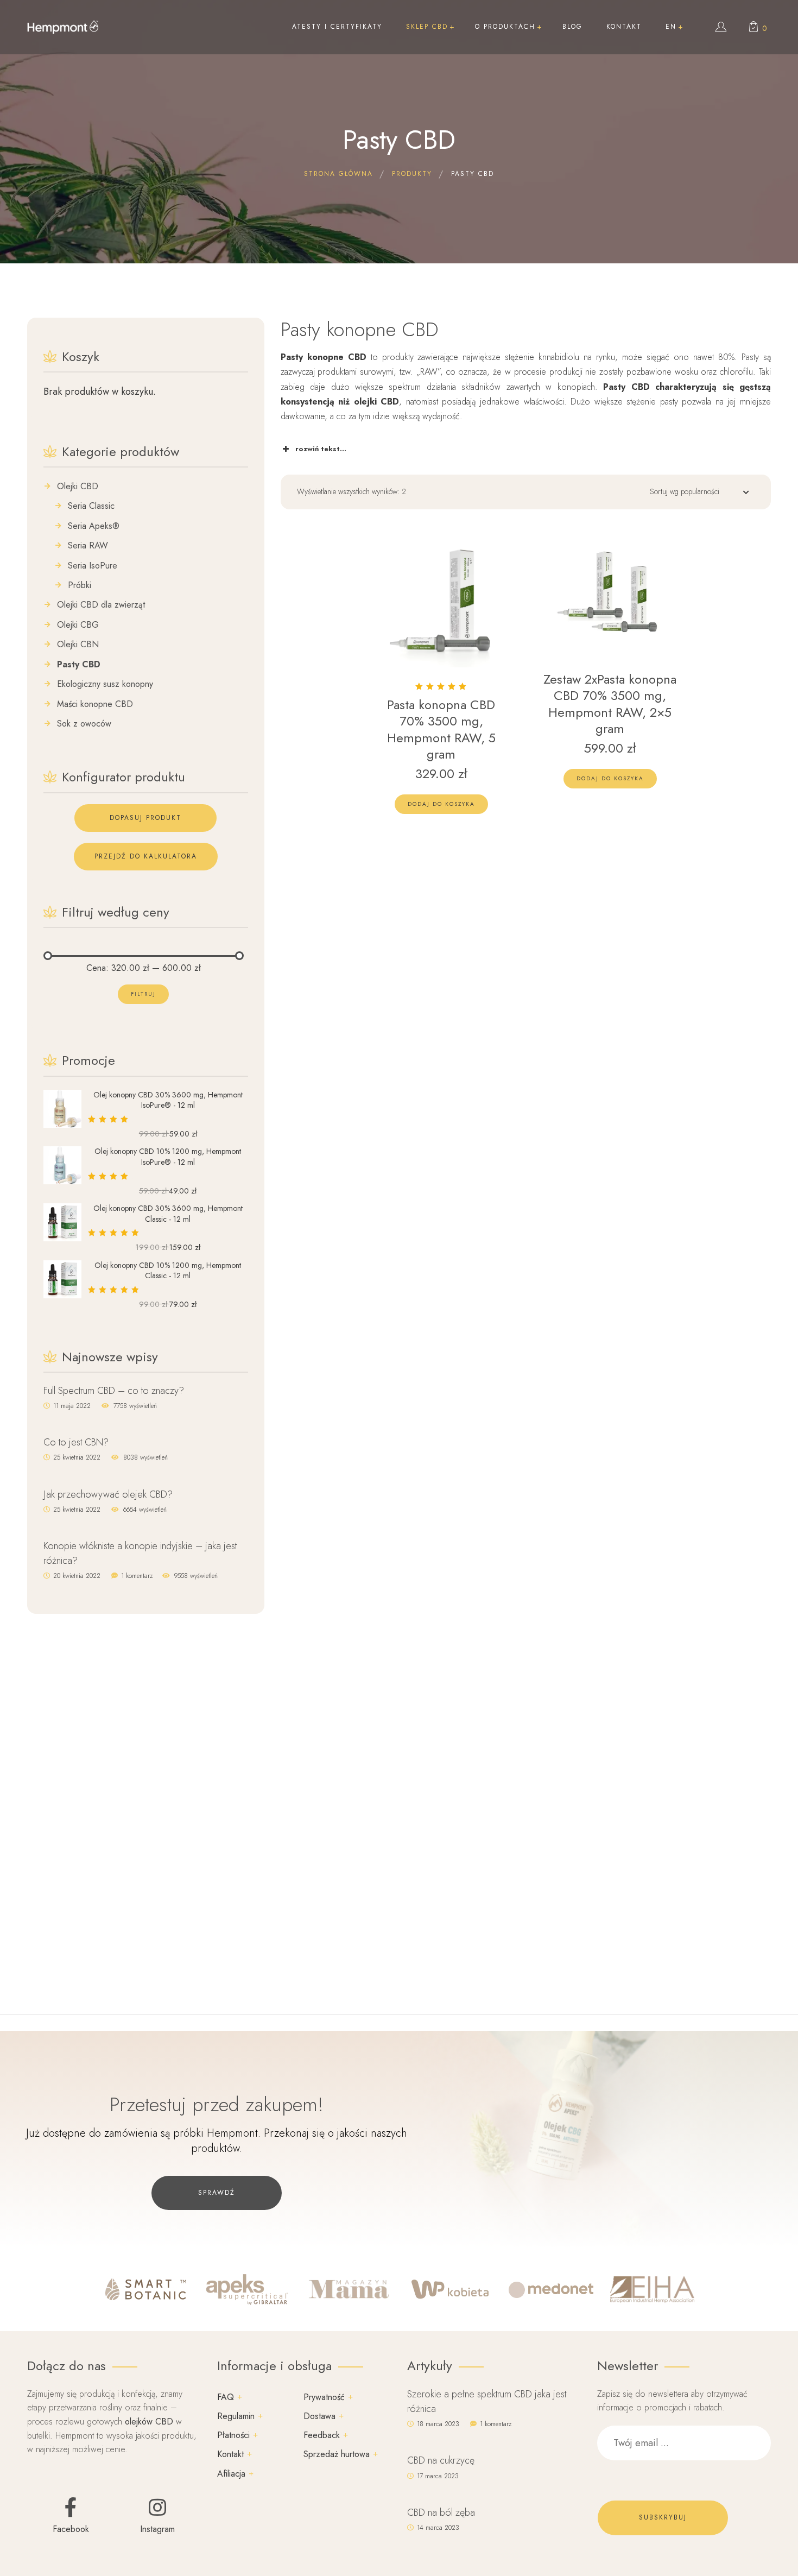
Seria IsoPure (93, 566)
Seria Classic (91, 506)
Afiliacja (231, 2474)
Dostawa (319, 2416)
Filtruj (143, 994)
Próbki (80, 585)
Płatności (233, 2435)
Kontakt (230, 2454)
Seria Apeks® (94, 526)
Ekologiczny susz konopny (105, 684)
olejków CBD (149, 2422)
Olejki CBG (78, 625)
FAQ (226, 2397)
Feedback (322, 2435)
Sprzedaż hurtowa (337, 2454)
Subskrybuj (663, 2517)
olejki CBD (377, 402)
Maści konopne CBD (95, 704)
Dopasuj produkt (145, 818)
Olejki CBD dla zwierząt (101, 605)
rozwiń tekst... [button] (321, 449)
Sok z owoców (84, 724)
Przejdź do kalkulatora (146, 856)
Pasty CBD (79, 665)
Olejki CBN (78, 645)
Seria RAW (88, 546)
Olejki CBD (78, 487)
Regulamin (236, 2416)
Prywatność (324, 2397)
